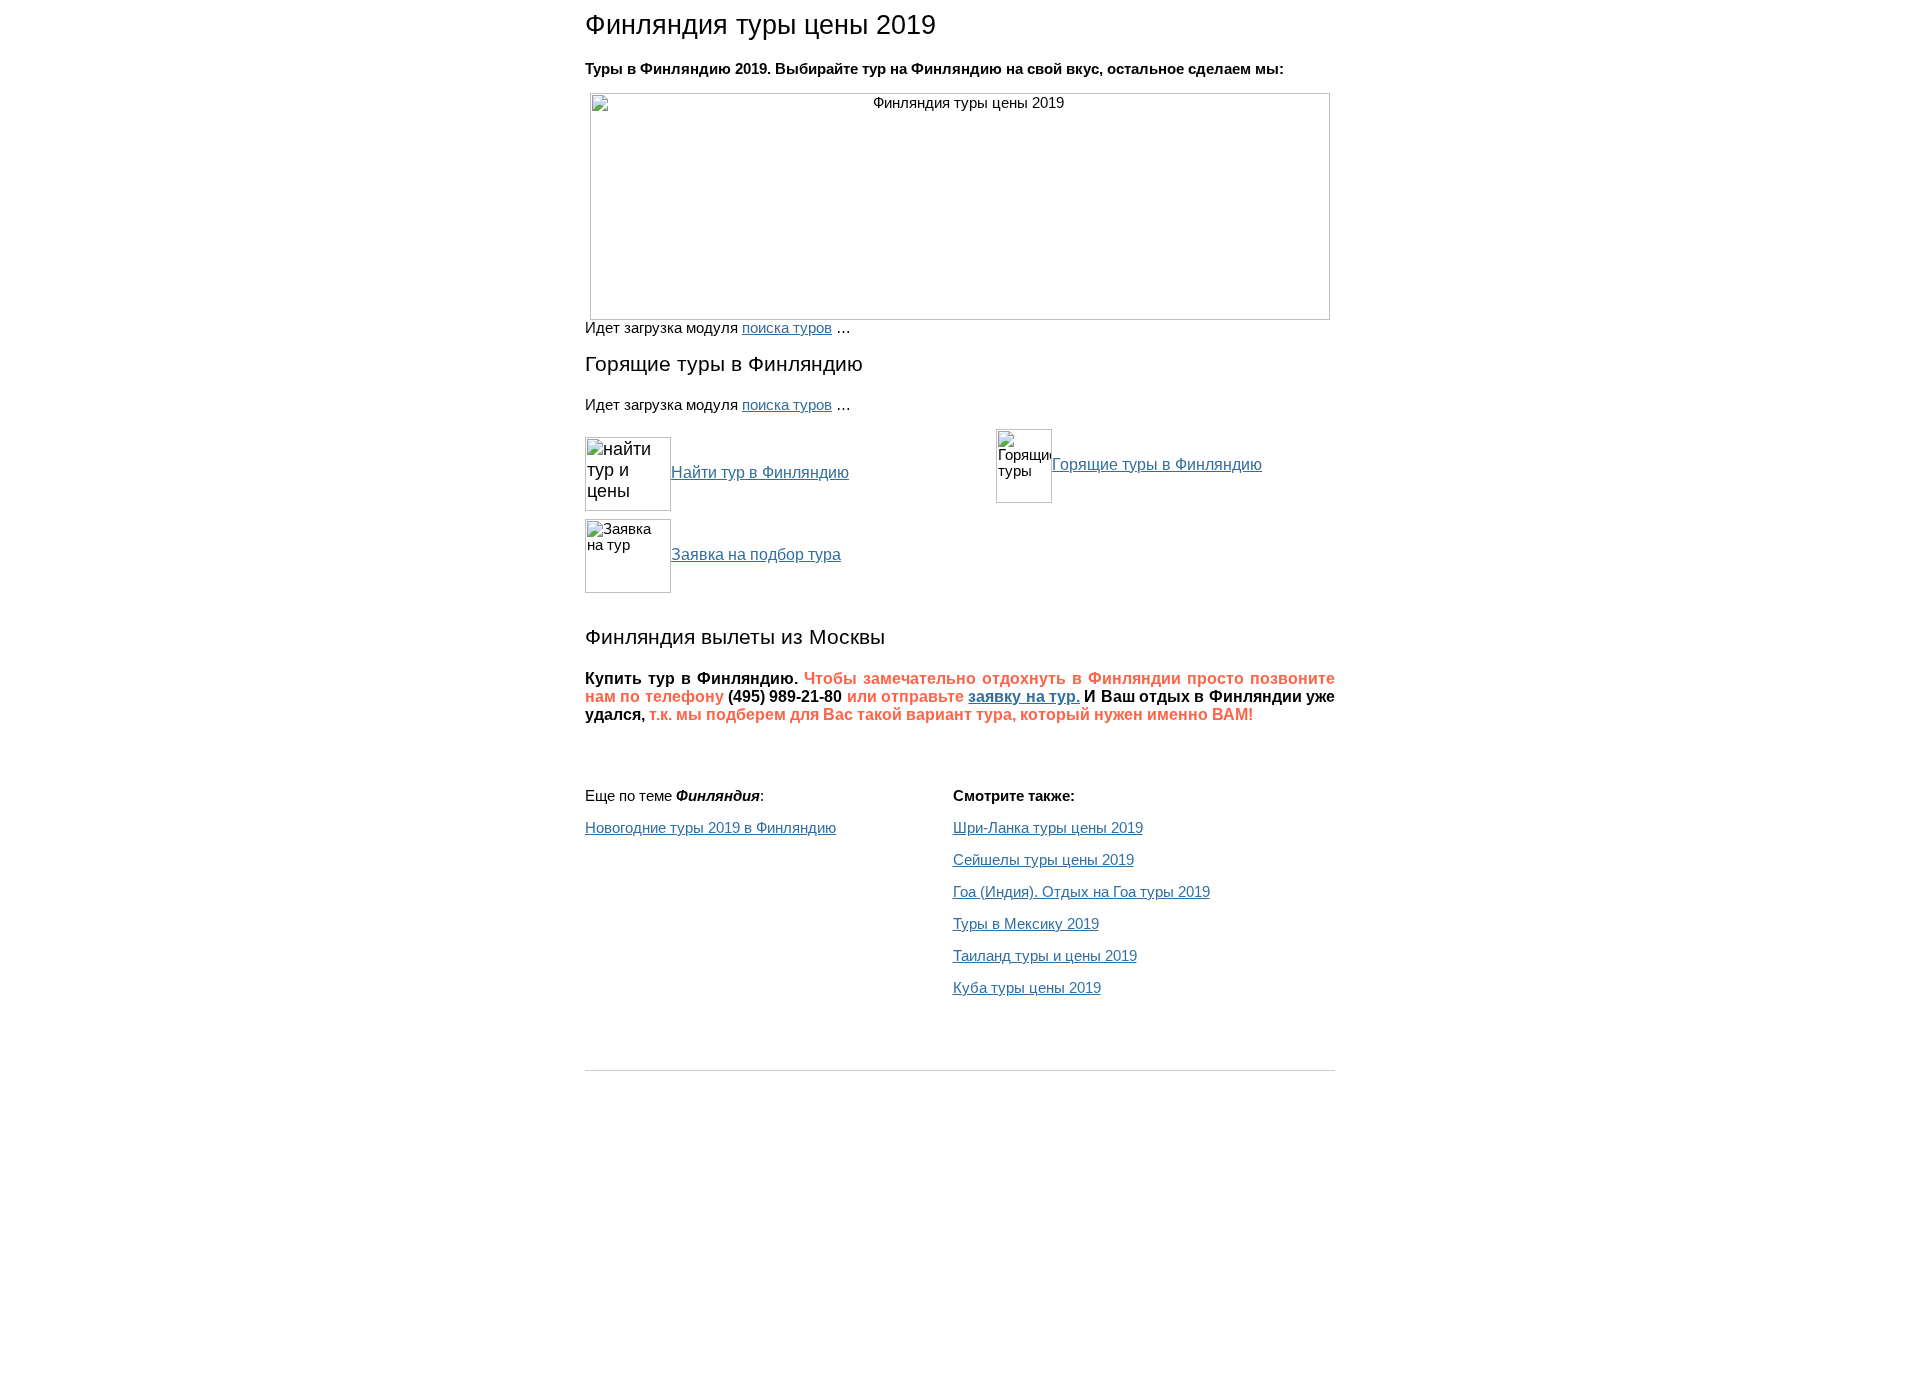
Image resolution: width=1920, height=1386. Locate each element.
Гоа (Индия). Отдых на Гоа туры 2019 (1081, 892)
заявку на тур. (1024, 696)
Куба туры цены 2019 (1027, 988)
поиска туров (787, 328)
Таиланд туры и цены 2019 (1045, 956)
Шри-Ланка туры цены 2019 (1048, 828)
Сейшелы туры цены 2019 (1043, 860)
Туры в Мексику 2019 (1026, 924)
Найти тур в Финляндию (760, 472)
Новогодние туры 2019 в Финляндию (710, 828)
